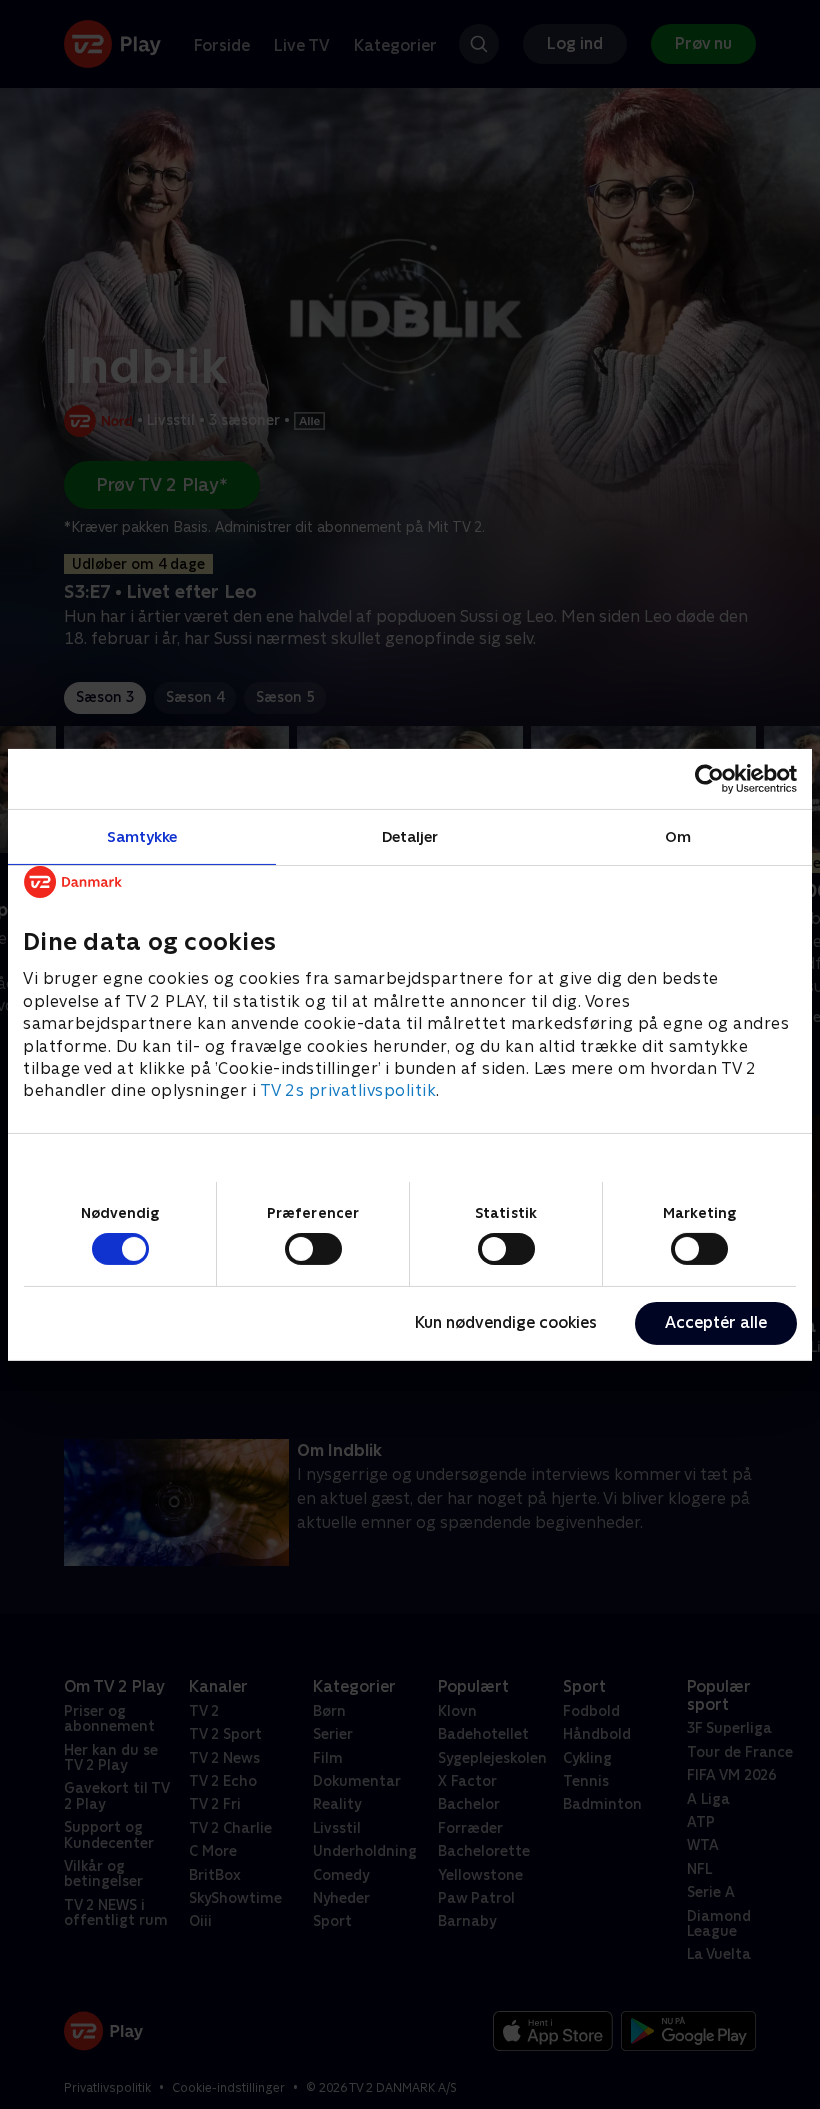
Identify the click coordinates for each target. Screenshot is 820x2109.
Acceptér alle (716, 1322)
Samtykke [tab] (142, 835)
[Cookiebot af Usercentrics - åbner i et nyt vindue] (709, 778)
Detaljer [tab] (410, 835)
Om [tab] (678, 835)
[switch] (313, 1249)
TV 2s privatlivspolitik (348, 1090)
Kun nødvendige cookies (506, 1322)
